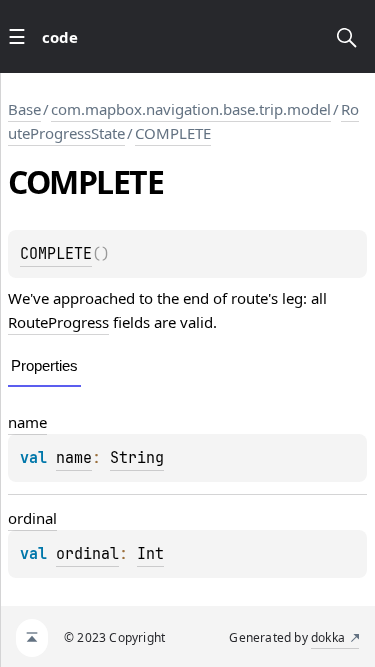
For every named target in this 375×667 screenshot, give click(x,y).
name (27, 422)
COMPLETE (173, 133)
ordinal (32, 518)
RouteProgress (58, 322)
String (137, 458)
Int (150, 554)
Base (24, 109)
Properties (44, 365)
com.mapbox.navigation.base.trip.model (191, 109)
